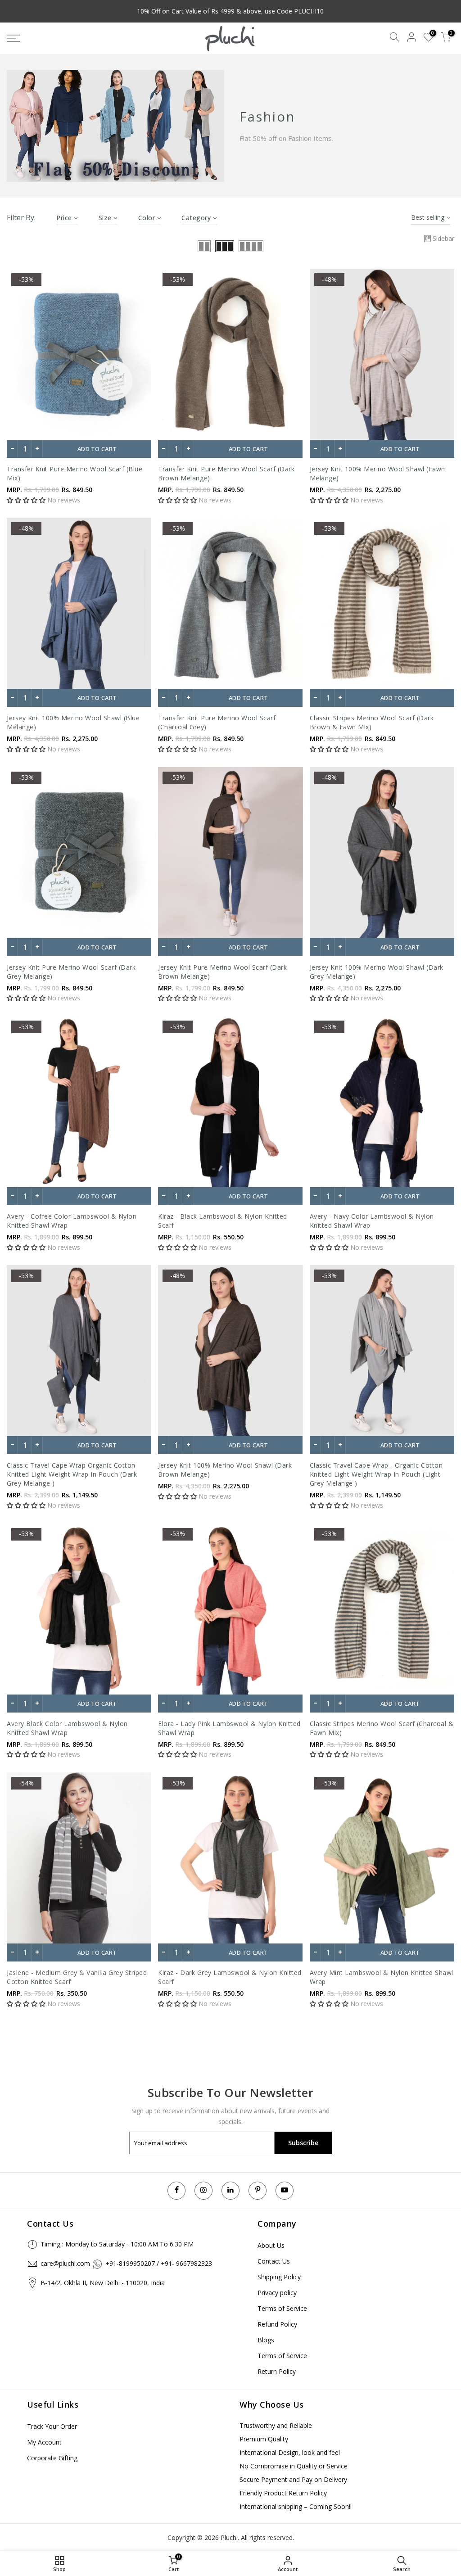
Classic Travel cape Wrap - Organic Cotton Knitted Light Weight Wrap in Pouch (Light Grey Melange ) (376, 1474)
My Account (44, 2442)
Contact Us (274, 2261)
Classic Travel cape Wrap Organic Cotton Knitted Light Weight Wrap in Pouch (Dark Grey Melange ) (72, 1474)
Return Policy (277, 2371)
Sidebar (443, 238)
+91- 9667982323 (186, 2263)
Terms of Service (282, 2308)
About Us (271, 2245)
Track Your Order (52, 2426)
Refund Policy (277, 2324)
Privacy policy (277, 2293)
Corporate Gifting (52, 2458)
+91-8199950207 (130, 2263)
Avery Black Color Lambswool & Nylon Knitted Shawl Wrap (67, 1728)
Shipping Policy (279, 2277)
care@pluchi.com (65, 2263)
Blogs (266, 2340)
